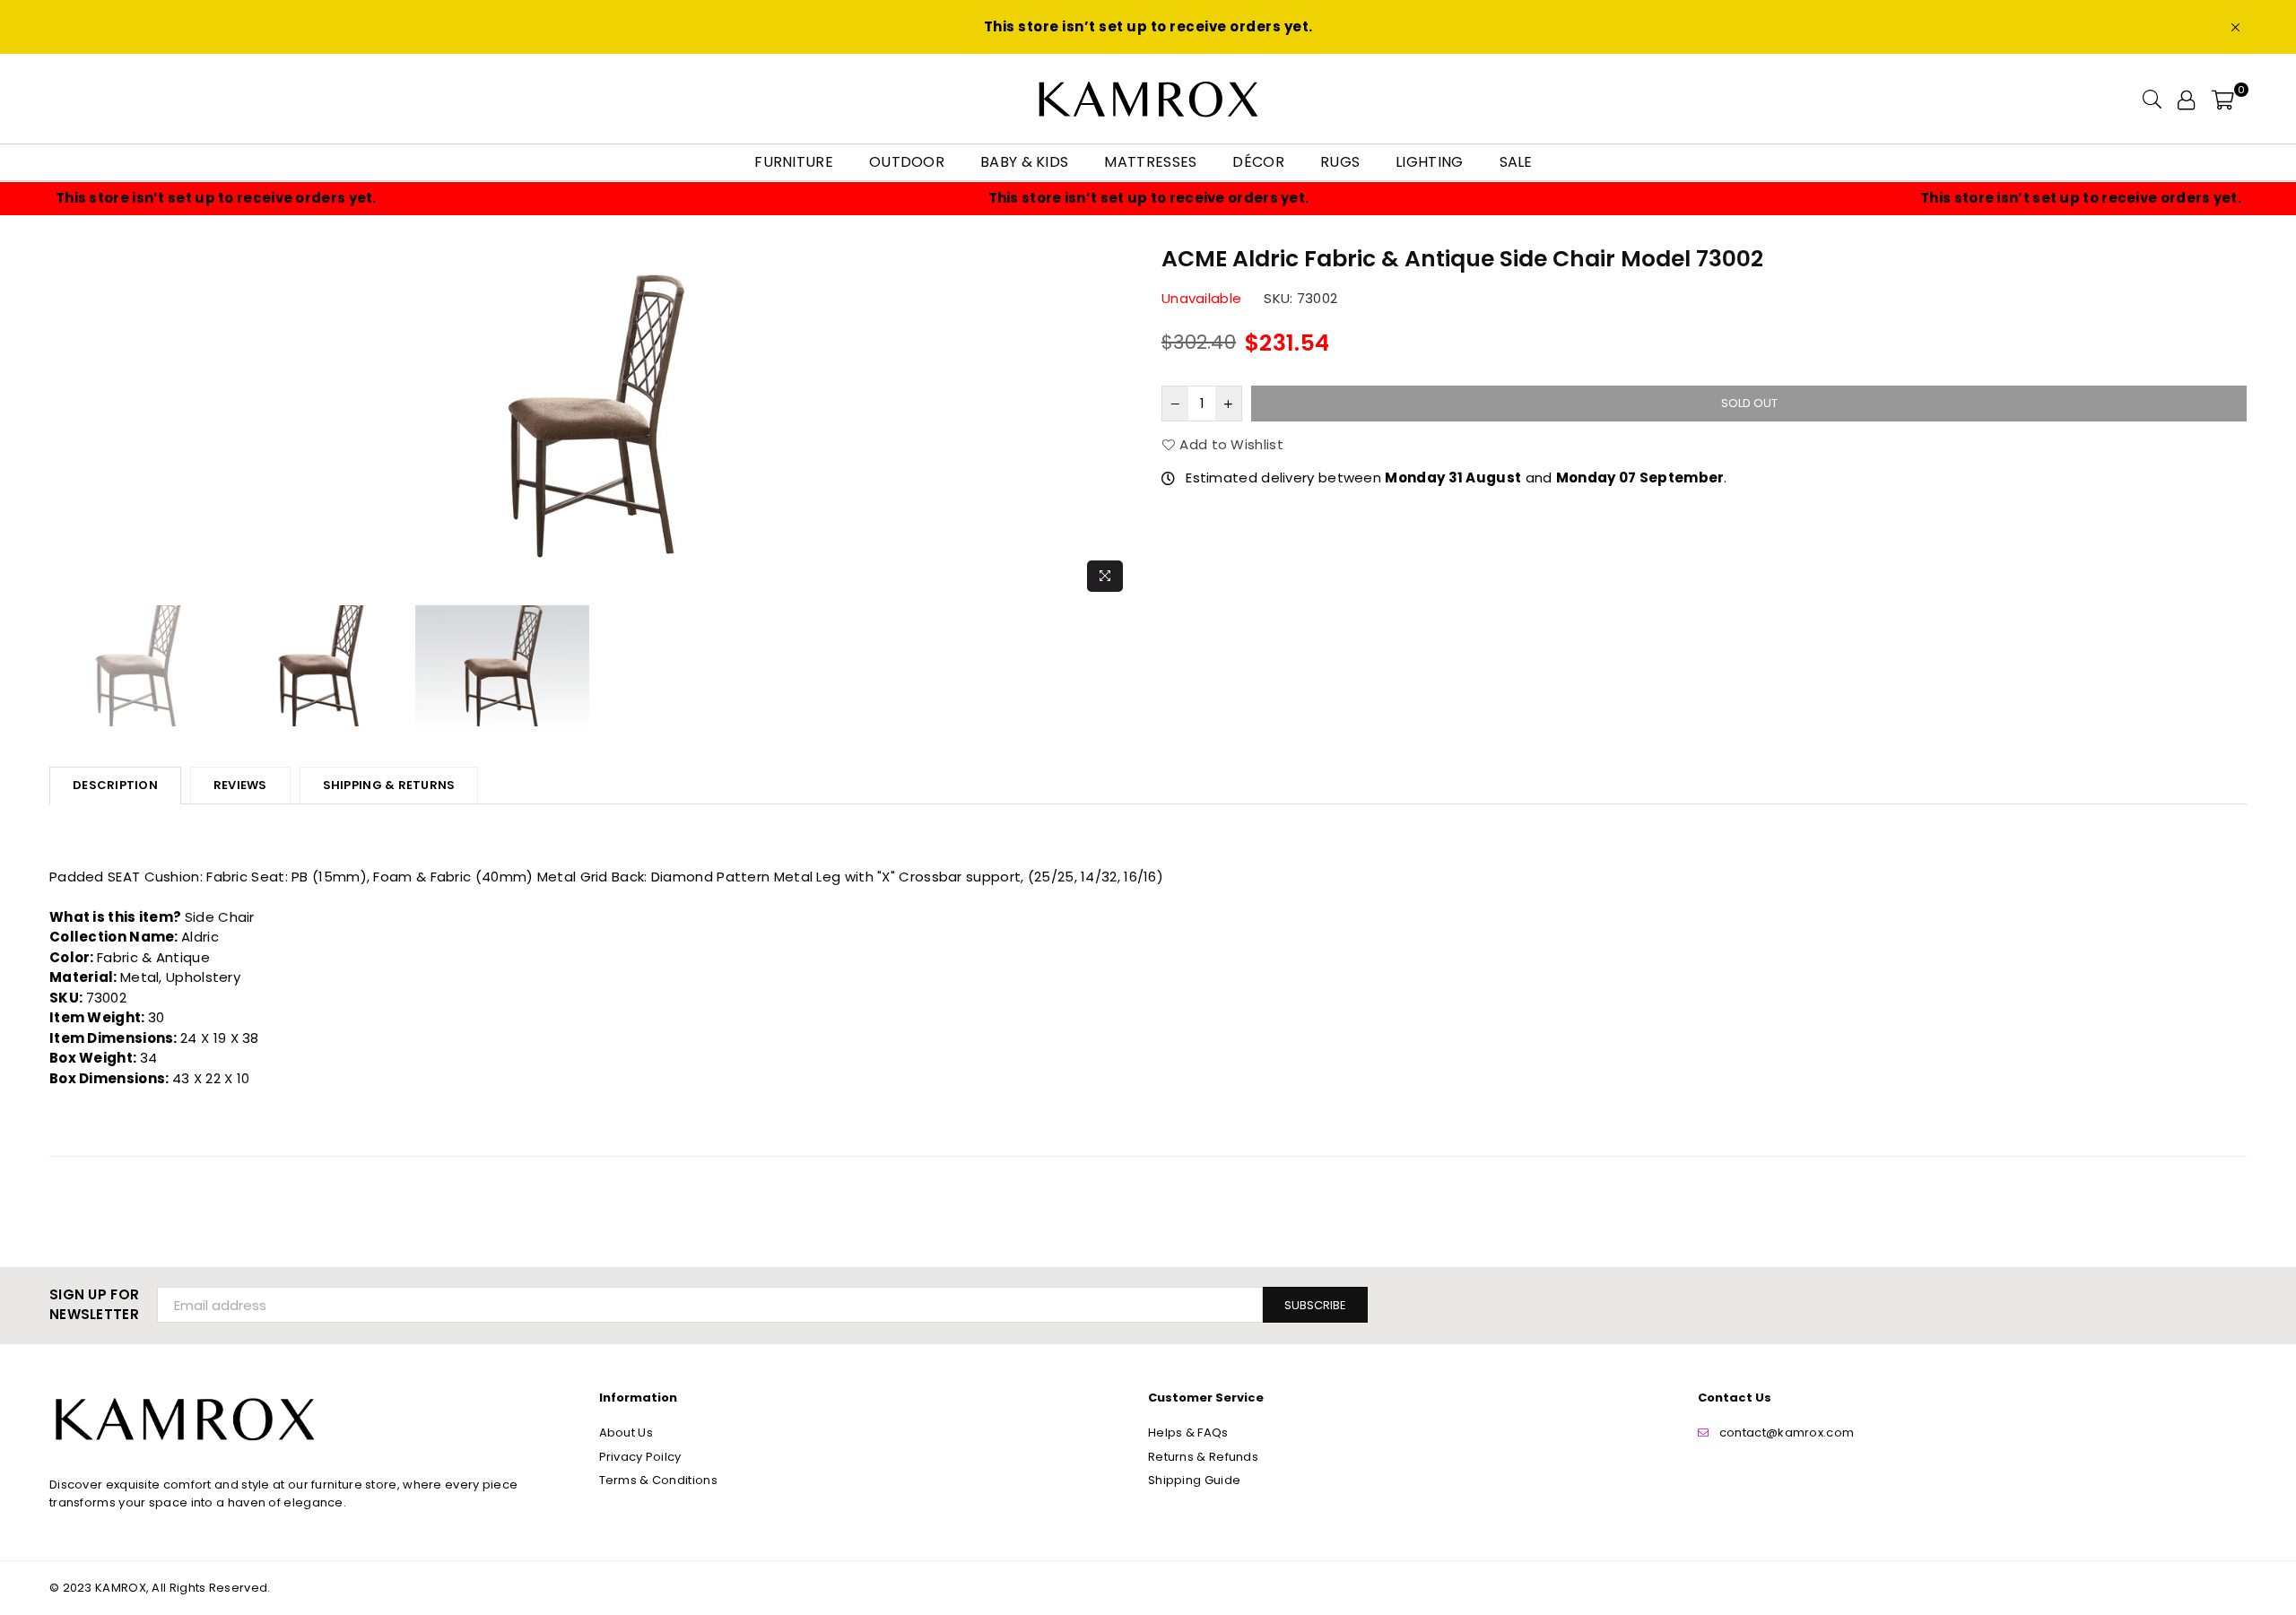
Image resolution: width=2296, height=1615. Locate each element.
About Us (626, 1433)
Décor (1258, 162)
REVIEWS (240, 785)
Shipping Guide (1194, 1480)
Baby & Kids (1024, 162)
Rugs (1340, 162)
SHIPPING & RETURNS (389, 785)
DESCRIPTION (115, 785)
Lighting (1429, 162)
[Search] (2152, 99)
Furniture (794, 162)
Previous (65, 421)
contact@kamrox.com (1787, 1433)
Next (1119, 421)
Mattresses (1150, 162)
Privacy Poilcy (640, 1457)
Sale (1516, 162)
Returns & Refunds (1203, 1457)
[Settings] (2186, 99)
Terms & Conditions (658, 1480)
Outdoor (907, 162)
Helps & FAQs (1188, 1433)
